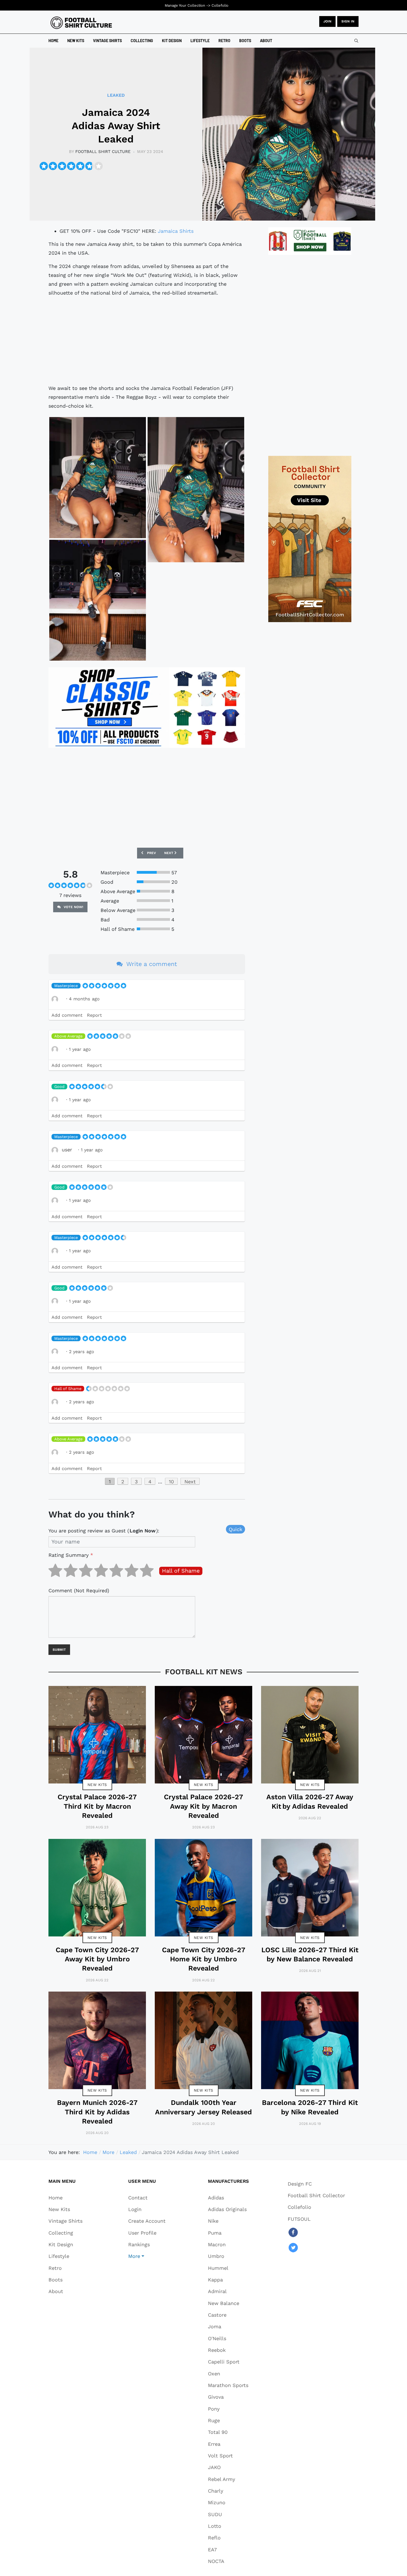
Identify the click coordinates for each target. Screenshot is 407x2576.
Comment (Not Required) (79, 1590)
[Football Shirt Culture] (81, 23)
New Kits (97, 1785)
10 (171, 1482)
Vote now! (73, 907)
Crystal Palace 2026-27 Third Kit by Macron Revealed (97, 1806)
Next (190, 1482)
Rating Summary (71, 1555)
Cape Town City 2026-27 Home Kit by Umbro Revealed (204, 1959)
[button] (147, 2256)
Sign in (348, 21)
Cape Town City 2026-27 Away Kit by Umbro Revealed (97, 1959)
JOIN (327, 21)
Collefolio (220, 5)
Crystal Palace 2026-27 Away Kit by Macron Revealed (203, 1806)
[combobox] (356, 41)
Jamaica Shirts (176, 231)
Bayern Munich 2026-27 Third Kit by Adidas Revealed (97, 2112)
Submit (59, 1650)
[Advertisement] (147, 341)
